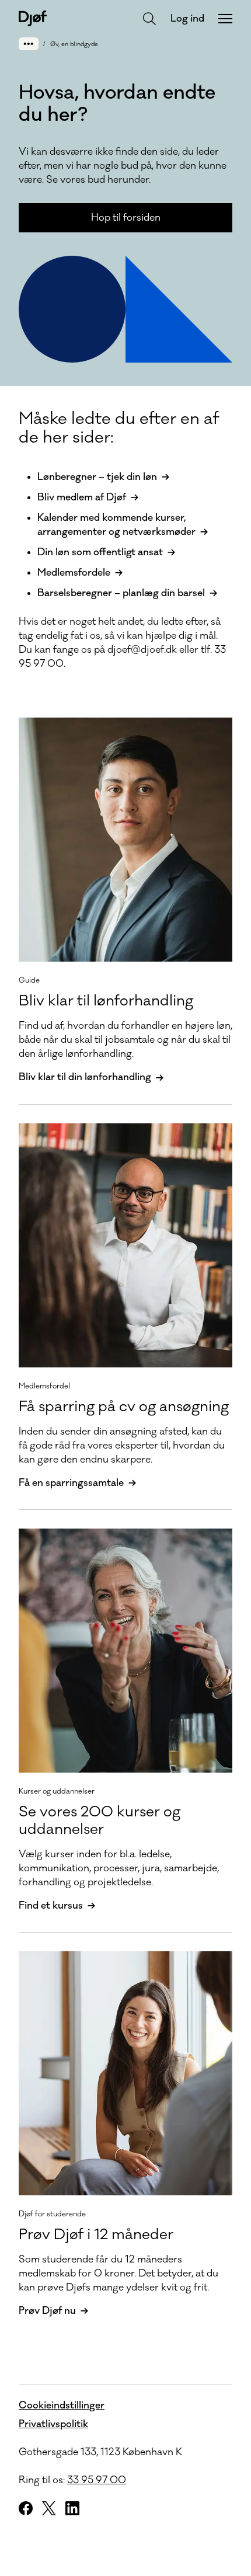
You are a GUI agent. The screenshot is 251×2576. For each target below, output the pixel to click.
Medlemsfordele (74, 573)
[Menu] (225, 19)
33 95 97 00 (97, 2480)
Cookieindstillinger (62, 2406)
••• (29, 43)
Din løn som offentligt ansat (100, 552)
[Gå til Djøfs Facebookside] (26, 2508)
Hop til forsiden (126, 218)
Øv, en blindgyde (74, 44)
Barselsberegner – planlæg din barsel (121, 593)
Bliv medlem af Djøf (82, 497)
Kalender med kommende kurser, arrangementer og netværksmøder (116, 525)
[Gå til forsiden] (33, 18)
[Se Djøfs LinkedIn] (72, 2508)
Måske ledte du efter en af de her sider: (119, 428)
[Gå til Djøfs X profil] (49, 2508)
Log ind (187, 19)
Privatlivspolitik (53, 2424)
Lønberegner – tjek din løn (97, 477)
